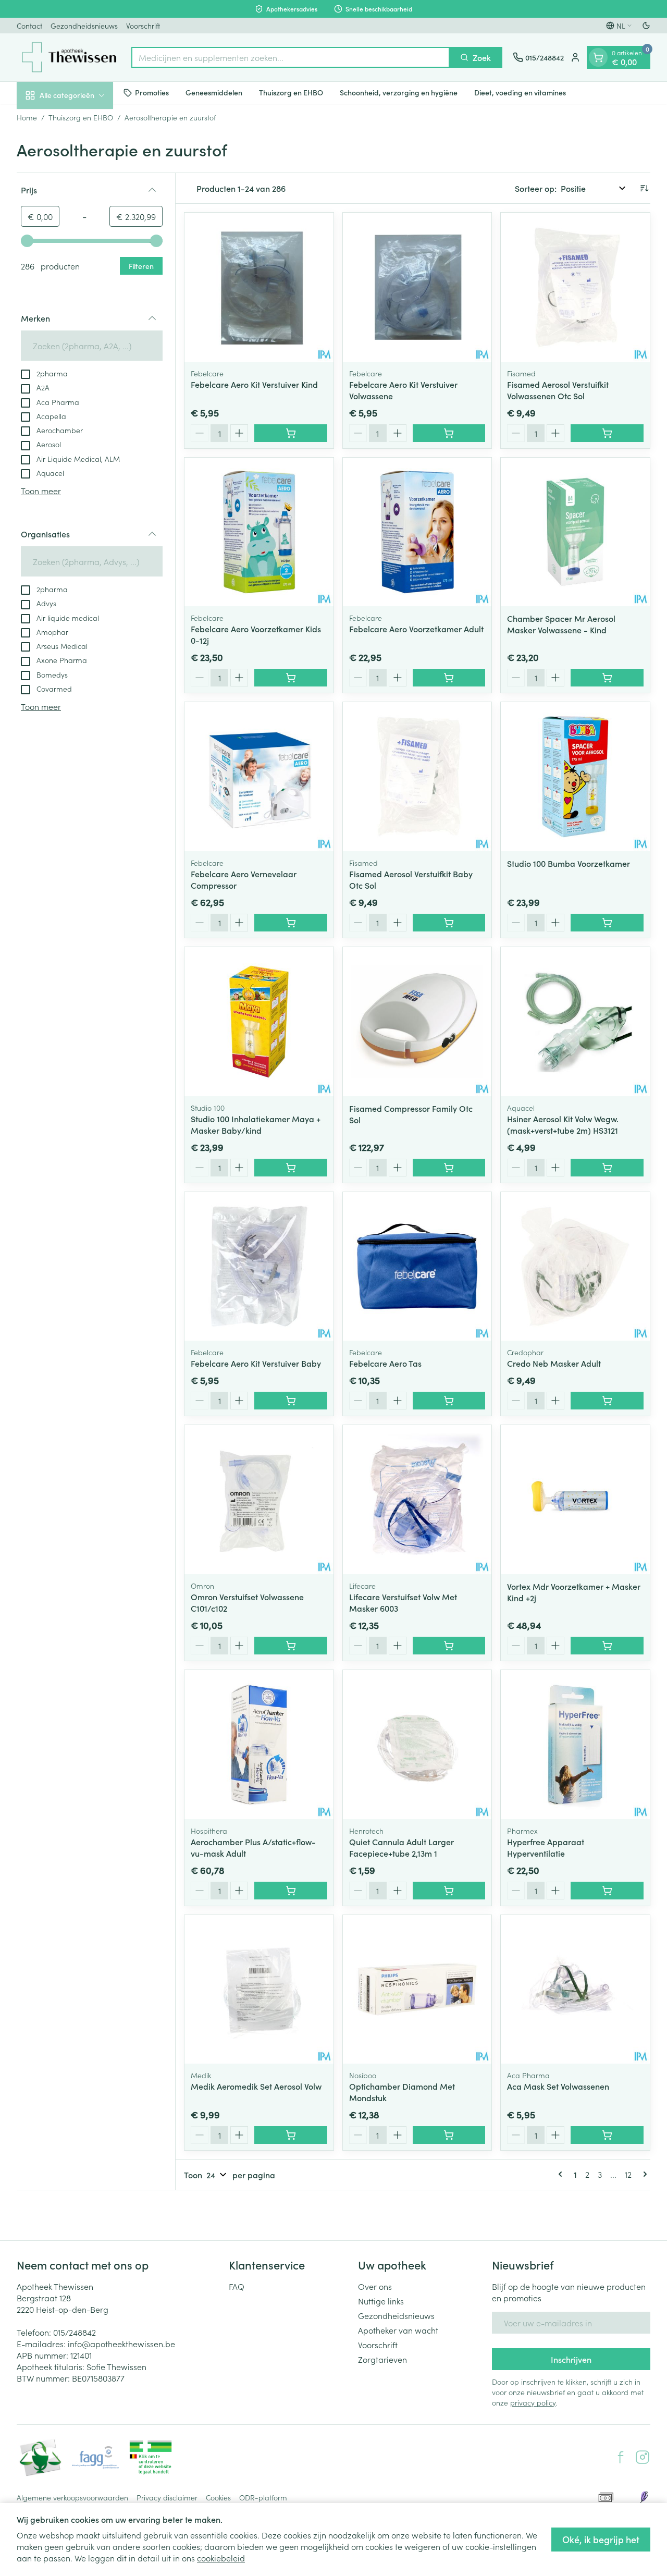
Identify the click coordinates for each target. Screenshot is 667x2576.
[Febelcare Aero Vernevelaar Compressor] (259, 777)
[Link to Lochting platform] (644, 2497)
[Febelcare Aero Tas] (417, 1267)
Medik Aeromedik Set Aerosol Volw (256, 2086)
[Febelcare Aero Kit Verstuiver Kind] (259, 287)
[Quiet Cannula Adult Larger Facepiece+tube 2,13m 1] (417, 1745)
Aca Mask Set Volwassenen (558, 2086)
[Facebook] (621, 2457)
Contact (29, 26)
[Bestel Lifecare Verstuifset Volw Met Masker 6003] (449, 1646)
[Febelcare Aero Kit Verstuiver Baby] (259, 1267)
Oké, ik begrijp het (601, 2539)
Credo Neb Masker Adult (554, 1363)
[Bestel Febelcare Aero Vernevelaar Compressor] (291, 923)
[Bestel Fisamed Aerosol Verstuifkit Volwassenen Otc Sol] (607, 433)
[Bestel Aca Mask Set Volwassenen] (607, 2135)
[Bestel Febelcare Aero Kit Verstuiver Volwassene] (449, 433)
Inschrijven (571, 2359)
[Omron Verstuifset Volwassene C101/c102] (259, 1500)
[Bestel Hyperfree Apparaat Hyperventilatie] (607, 1891)
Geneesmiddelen (214, 92)
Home (27, 117)
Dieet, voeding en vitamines (520, 92)
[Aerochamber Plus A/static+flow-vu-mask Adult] (259, 1745)
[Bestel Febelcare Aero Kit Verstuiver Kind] (291, 433)
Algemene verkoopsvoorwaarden (72, 2497)
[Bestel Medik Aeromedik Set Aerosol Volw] (291, 2135)
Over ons (375, 2286)
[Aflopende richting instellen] (644, 188)
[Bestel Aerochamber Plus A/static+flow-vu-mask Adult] (291, 1891)
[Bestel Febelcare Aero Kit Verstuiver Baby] (291, 1401)
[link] (562, 2174)
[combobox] (291, 57)
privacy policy (533, 2402)
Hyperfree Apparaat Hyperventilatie (546, 1847)
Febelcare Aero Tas (385, 1363)
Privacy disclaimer (167, 2497)
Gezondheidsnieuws (84, 26)
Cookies (218, 2497)
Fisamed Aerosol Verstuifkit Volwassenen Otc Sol (558, 390)
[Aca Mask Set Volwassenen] (575, 1990)
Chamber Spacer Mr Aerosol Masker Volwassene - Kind (561, 624)
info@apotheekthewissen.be (121, 2344)
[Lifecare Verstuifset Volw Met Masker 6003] (417, 1500)
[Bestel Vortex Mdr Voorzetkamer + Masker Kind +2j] (607, 1646)
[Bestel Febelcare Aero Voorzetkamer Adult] (449, 678)
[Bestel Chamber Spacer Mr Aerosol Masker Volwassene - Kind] (607, 678)
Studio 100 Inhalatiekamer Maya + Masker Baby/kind (256, 1124)
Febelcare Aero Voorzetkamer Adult (416, 629)
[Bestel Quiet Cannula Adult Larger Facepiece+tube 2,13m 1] (449, 1891)
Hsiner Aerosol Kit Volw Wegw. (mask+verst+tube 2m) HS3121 (563, 1124)
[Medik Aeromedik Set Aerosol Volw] (259, 1990)
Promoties (152, 92)
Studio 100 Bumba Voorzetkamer (569, 863)
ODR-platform (263, 2497)
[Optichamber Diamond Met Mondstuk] (417, 1990)
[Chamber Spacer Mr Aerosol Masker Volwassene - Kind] (575, 532)
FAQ (237, 2286)
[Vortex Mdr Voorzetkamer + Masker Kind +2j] (575, 1500)
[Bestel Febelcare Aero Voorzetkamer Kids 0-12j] (291, 678)
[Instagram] (643, 2457)
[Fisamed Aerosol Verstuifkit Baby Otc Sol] (417, 777)
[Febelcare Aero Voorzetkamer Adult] (417, 532)
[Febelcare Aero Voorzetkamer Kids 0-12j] (259, 532)
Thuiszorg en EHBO (291, 92)
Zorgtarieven (382, 2359)
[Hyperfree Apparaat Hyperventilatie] (575, 1745)
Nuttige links (381, 2301)
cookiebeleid (221, 2558)
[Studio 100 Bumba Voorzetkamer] (575, 777)
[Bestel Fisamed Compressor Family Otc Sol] (449, 1168)
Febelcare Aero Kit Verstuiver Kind (254, 384)
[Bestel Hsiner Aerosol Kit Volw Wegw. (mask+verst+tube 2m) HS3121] (607, 1168)
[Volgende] (643, 2174)
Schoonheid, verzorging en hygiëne (399, 92)
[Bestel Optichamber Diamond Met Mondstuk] (449, 2135)
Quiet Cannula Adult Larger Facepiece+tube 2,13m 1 (402, 1847)
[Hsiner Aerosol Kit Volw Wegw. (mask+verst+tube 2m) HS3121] (575, 1022)
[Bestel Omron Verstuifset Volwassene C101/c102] (291, 1646)
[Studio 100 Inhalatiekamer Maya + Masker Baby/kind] (259, 1022)
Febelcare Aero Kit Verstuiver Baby (256, 1363)
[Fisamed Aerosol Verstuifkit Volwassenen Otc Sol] (575, 287)
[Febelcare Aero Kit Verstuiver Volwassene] (417, 287)
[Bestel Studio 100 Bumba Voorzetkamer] (607, 923)
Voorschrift (143, 26)
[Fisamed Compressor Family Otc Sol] (417, 1022)
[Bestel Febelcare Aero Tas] (449, 1401)
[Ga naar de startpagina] (69, 57)
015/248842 (75, 2332)
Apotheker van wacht (398, 2330)
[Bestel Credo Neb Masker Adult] (607, 1401)
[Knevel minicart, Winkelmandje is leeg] (598, 57)
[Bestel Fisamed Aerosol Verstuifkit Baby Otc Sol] (449, 923)
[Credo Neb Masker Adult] (575, 1267)
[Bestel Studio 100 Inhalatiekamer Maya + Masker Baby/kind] (291, 1168)
